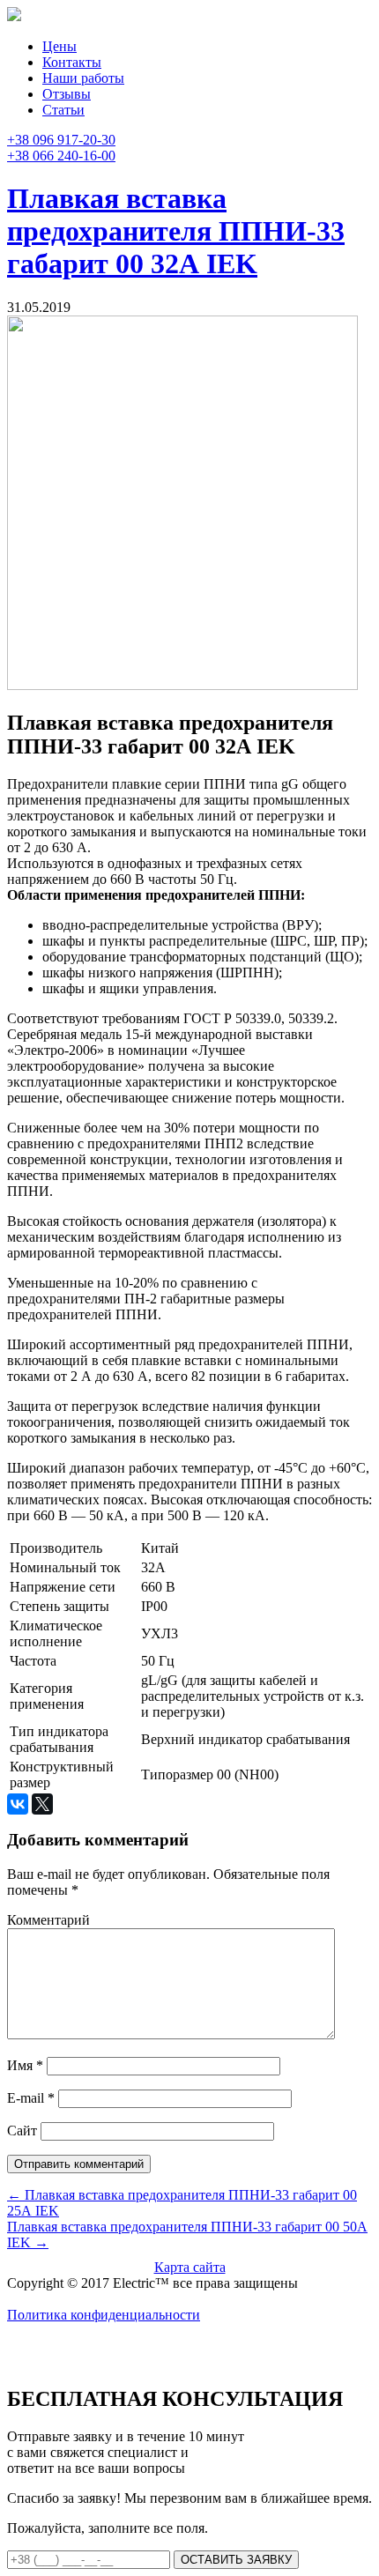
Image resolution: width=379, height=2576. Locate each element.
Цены (59, 46)
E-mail (31, 2098)
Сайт (22, 2131)
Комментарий (48, 1920)
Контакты (72, 62)
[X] (42, 1804)
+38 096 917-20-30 (61, 140)
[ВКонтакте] (18, 1804)
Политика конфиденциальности (104, 2315)
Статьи (63, 110)
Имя (25, 2065)
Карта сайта (190, 2267)
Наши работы (83, 78)
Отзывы (67, 94)
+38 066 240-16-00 (61, 156)
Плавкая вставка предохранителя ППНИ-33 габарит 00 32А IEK (176, 231)
